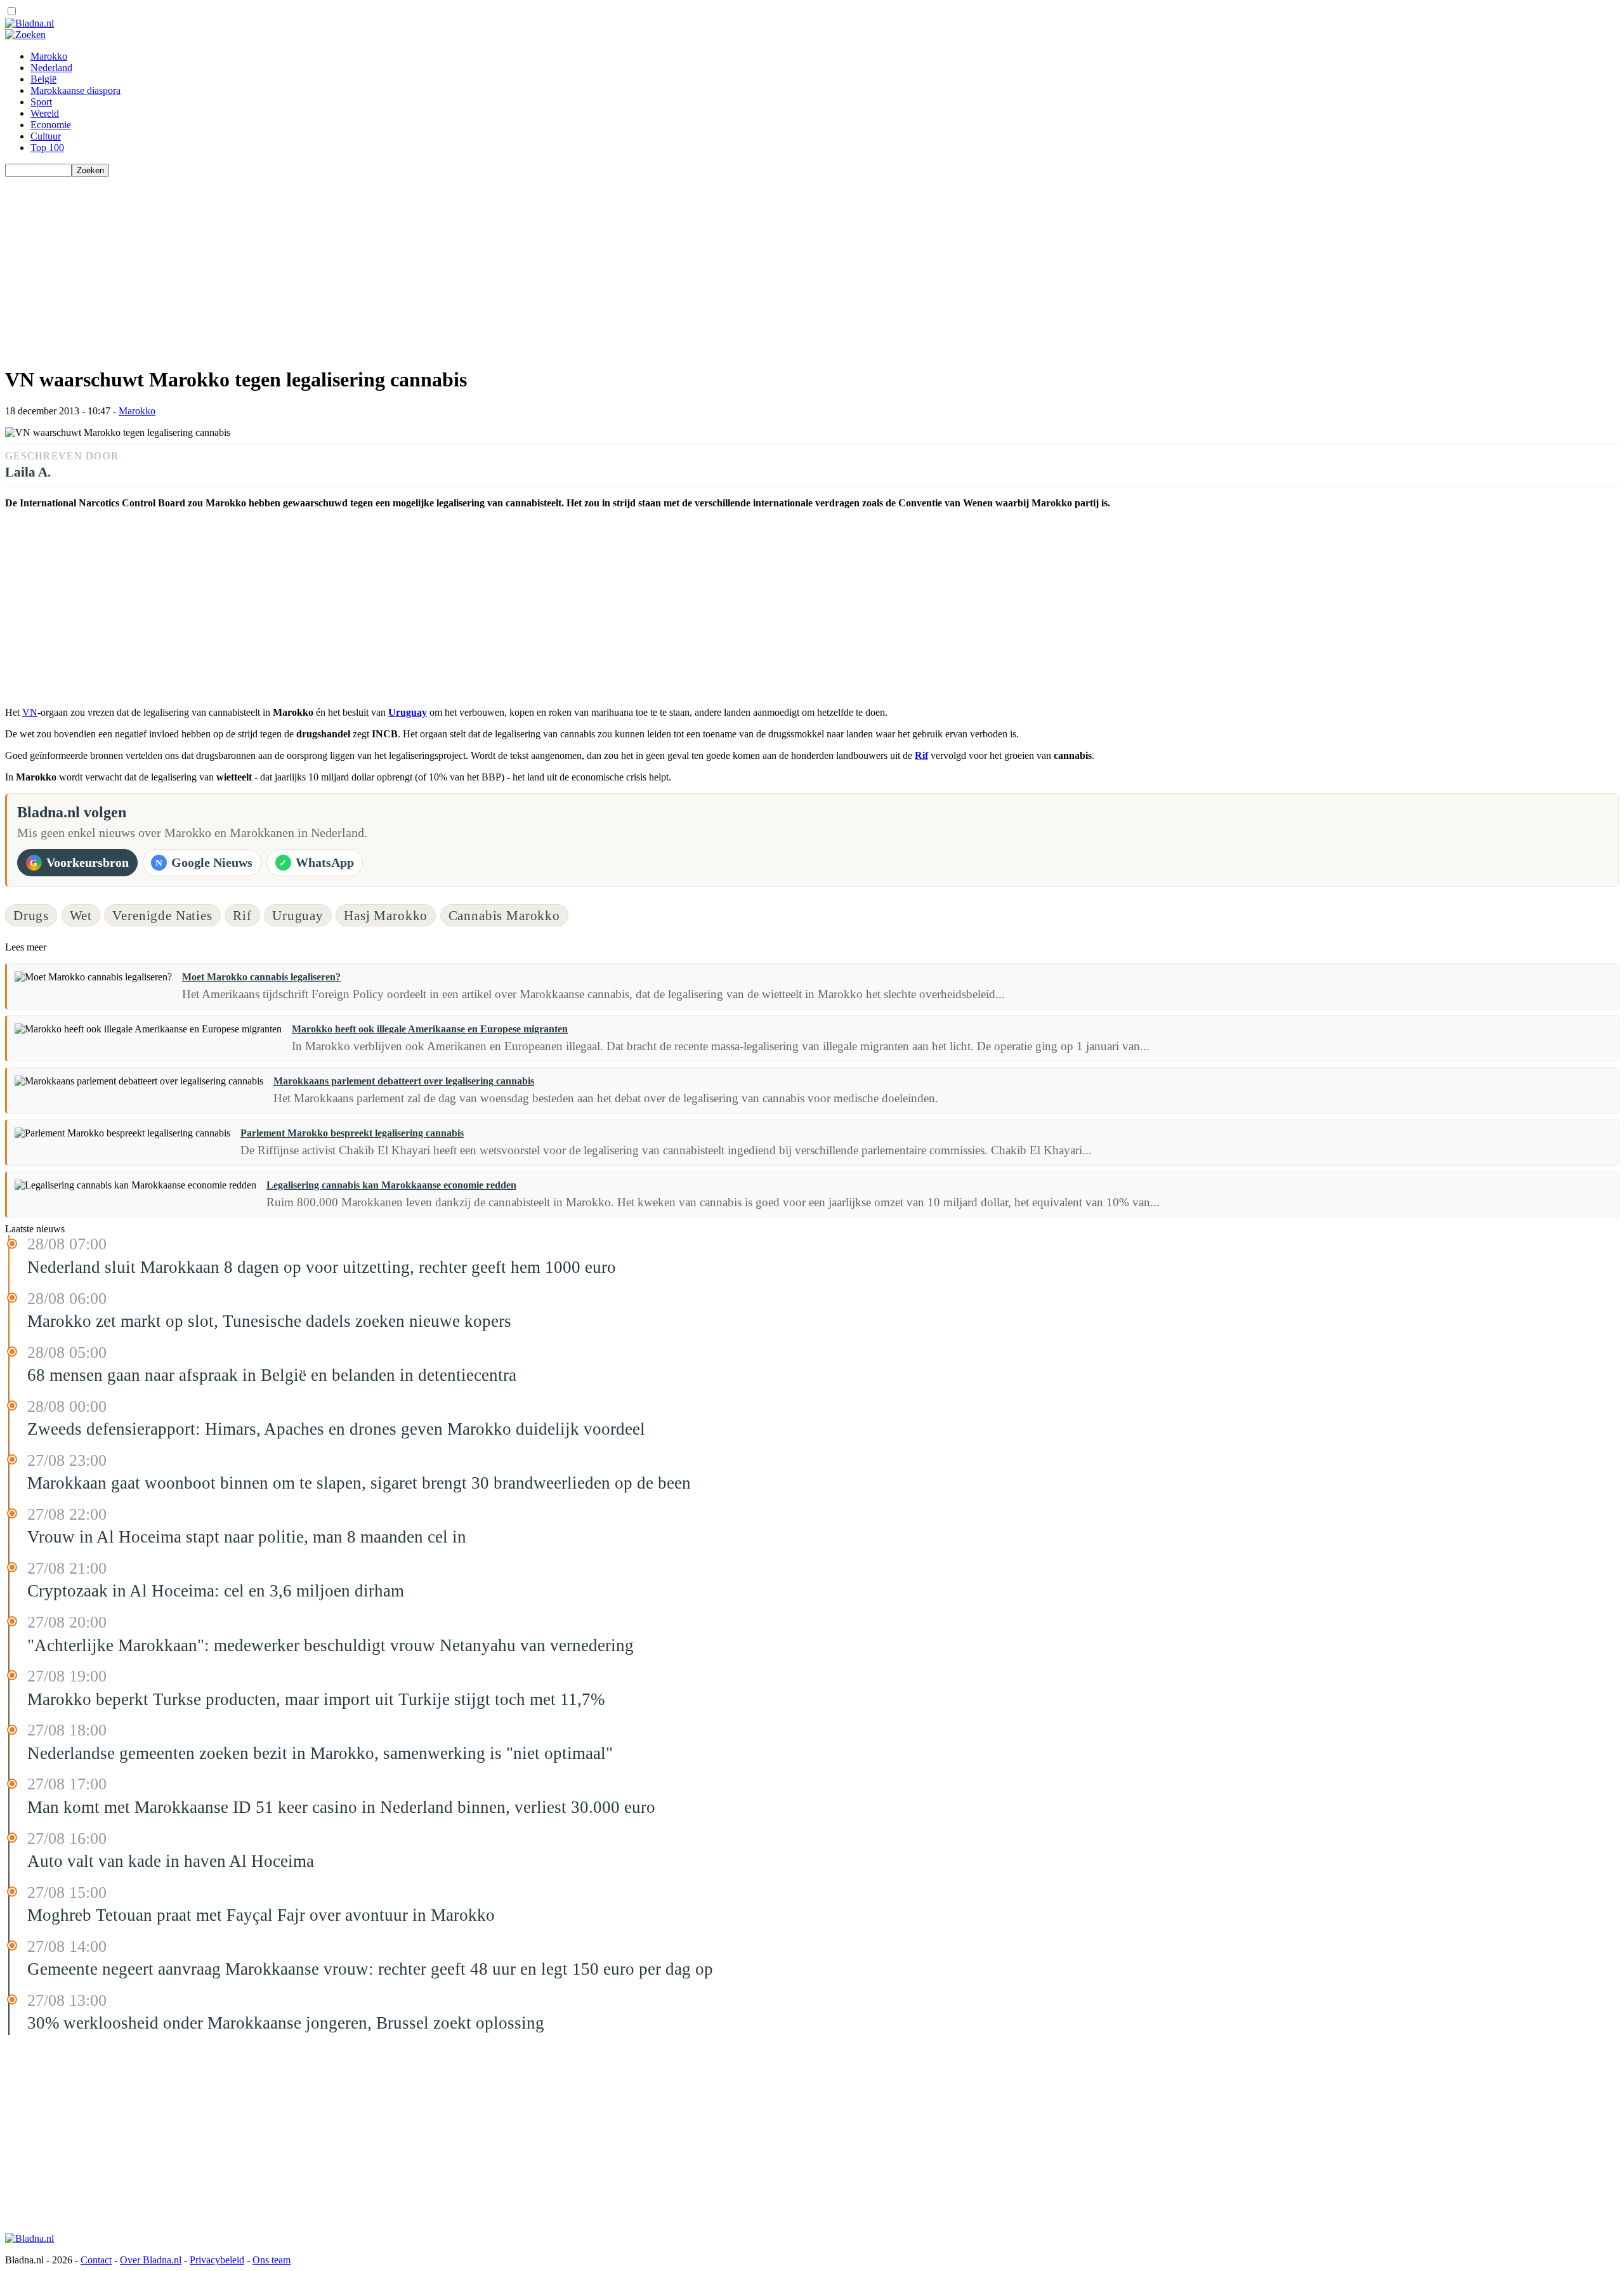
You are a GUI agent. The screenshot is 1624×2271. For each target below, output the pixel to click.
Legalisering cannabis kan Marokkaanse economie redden (391, 1185)
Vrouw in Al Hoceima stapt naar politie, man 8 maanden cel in (247, 1537)
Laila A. (28, 472)
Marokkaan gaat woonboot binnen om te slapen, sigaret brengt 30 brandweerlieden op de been (359, 1483)
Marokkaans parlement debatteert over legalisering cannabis (404, 1081)
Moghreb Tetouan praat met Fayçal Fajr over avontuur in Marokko (261, 1915)
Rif (921, 755)
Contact (96, 2260)
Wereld (45, 113)
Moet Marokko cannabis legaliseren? (261, 977)
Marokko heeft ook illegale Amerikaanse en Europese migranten (430, 1029)
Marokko (49, 56)
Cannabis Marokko (504, 915)
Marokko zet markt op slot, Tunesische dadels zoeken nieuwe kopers (269, 1321)
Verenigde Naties (162, 915)
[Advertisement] (386, 266)
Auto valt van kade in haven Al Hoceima (171, 1861)
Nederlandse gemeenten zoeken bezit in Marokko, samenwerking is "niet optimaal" (320, 1753)
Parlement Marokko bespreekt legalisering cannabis (352, 1133)
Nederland (51, 68)
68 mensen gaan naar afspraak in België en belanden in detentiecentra (272, 1375)
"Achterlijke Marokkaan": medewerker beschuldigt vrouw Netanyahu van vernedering (331, 1645)
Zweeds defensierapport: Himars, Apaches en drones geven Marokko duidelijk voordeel (336, 1429)
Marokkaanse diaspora (75, 90)
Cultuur (46, 136)
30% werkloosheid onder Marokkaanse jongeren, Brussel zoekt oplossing (286, 2023)
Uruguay (408, 712)
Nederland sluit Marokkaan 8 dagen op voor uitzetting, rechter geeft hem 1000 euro (322, 1267)
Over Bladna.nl (151, 2260)
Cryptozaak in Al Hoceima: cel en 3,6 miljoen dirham (216, 1591)
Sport (41, 102)
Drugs (31, 915)
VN (30, 712)
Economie (51, 125)
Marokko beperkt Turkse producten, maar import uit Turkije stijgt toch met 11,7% (316, 1699)
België (43, 79)
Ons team (272, 2260)
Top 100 (47, 148)
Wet (81, 915)
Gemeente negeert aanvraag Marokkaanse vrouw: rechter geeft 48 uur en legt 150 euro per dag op (370, 1969)
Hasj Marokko (386, 915)
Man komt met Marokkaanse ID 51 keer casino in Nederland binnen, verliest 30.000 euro (341, 1807)
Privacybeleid (217, 2260)
